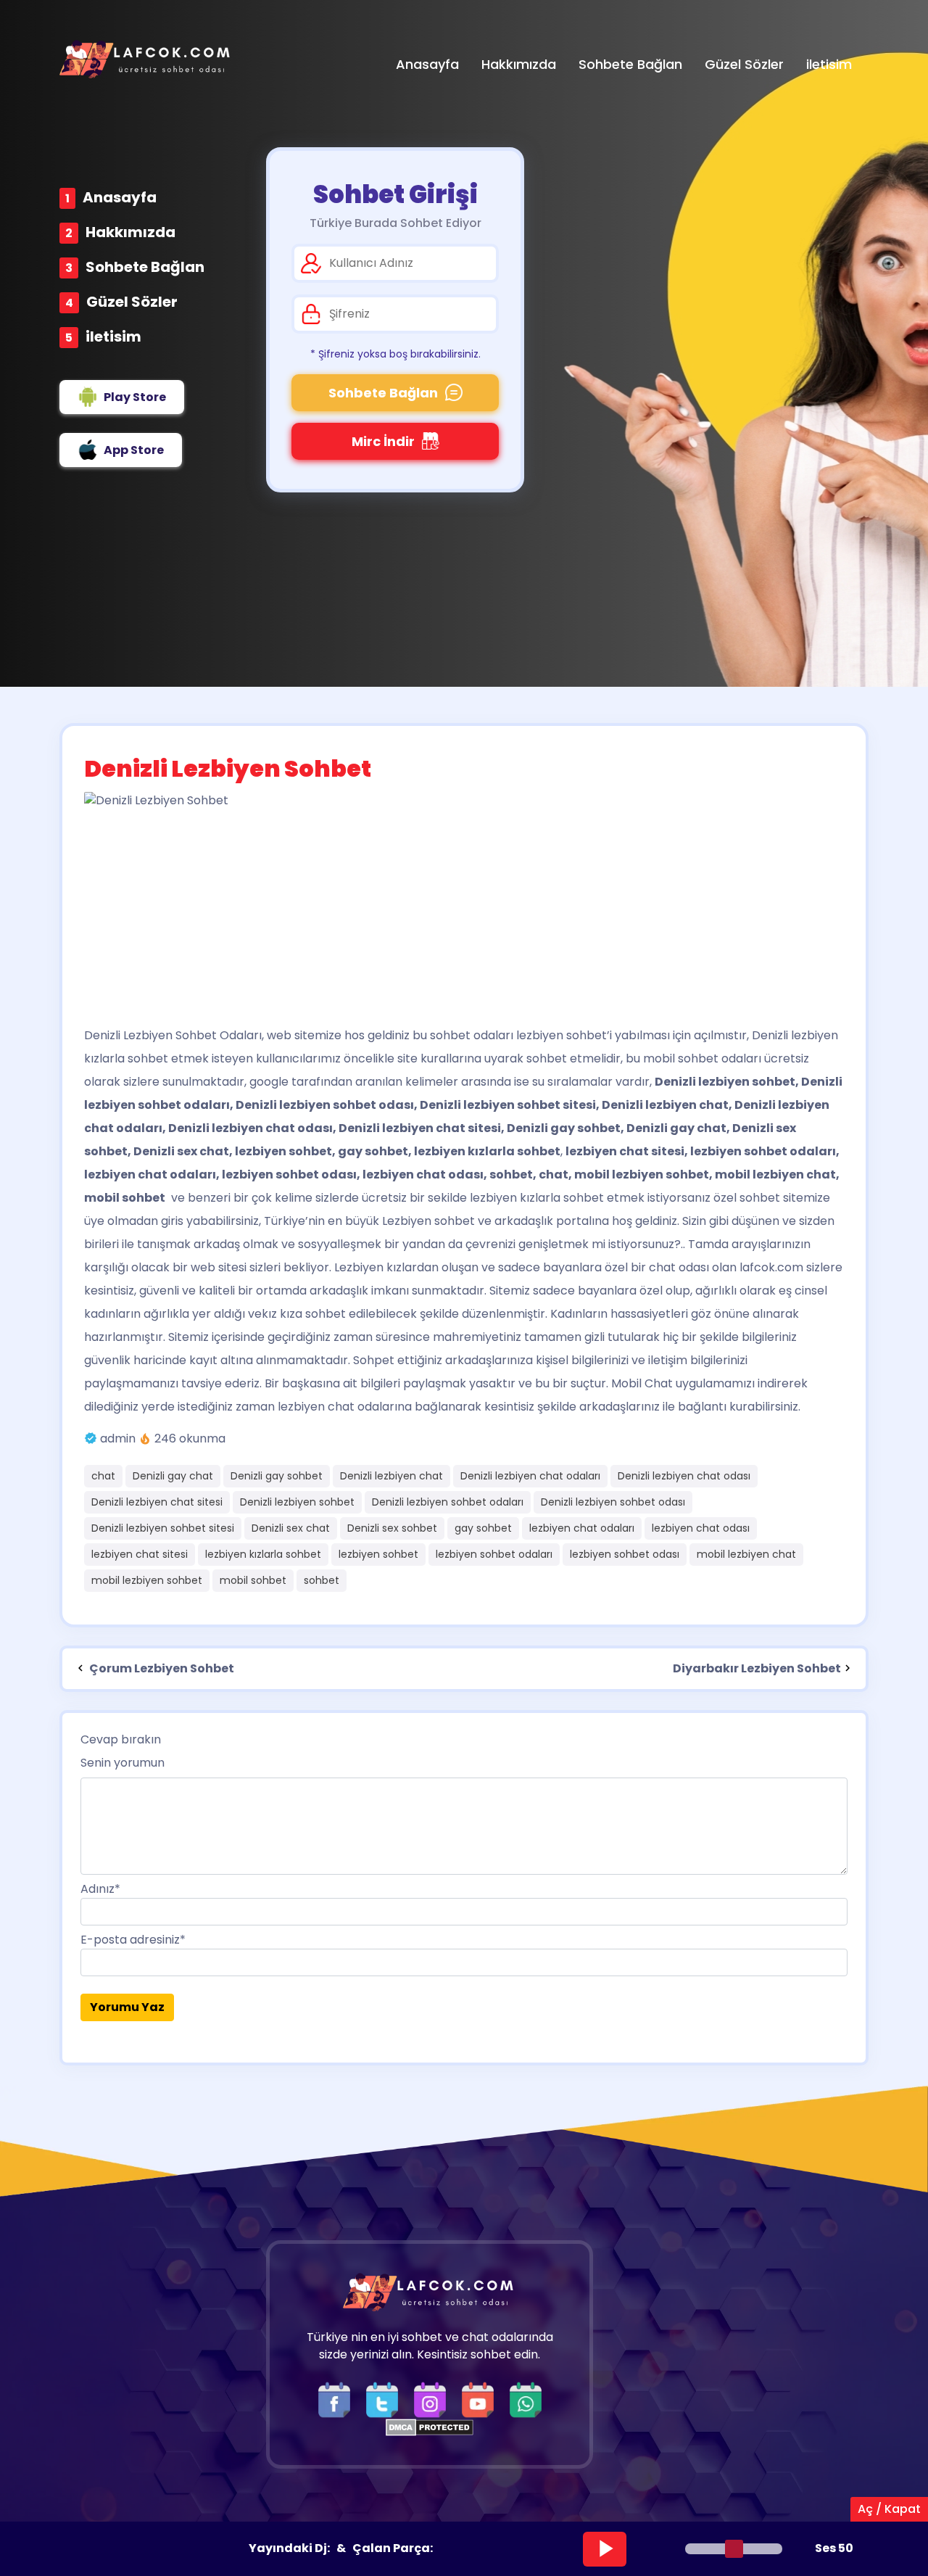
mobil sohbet (253, 1580)
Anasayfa (120, 197)
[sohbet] (146, 59)
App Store (134, 450)
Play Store (135, 397)
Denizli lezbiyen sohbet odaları (448, 1502)
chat (103, 1476)
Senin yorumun (123, 1763)
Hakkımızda (130, 232)
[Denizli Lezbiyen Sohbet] (464, 902)
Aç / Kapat (889, 2509)
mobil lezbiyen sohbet (147, 1580)
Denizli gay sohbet (277, 1476)
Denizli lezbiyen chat (391, 1476)
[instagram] (434, 2399)
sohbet (322, 1580)
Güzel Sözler (132, 302)
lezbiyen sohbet (378, 1554)
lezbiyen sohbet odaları (494, 1554)
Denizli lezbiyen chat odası (684, 1476)
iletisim (113, 337)
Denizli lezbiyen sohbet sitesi (163, 1528)
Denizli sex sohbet (392, 1528)
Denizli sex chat (291, 1528)
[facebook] (338, 2399)
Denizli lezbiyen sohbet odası (613, 1502)
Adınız (100, 1889)
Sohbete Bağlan (145, 267)
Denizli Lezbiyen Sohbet (150, 1035)
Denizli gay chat (173, 1476)
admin (118, 1438)
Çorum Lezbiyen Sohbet (161, 1668)
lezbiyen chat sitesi (140, 1554)
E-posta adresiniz (133, 1940)
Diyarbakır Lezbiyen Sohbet (757, 1668)
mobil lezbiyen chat (746, 1554)
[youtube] (481, 2399)
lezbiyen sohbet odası (625, 1554)
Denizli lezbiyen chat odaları (530, 1476)
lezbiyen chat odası (701, 1528)
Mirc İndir (383, 441)
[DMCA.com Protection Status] (430, 2427)
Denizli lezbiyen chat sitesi (157, 1502)
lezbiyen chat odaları (582, 1528)
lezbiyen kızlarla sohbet (263, 1554)
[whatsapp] (526, 2399)
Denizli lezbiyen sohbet (297, 1502)
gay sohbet (483, 1528)
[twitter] (386, 2399)
